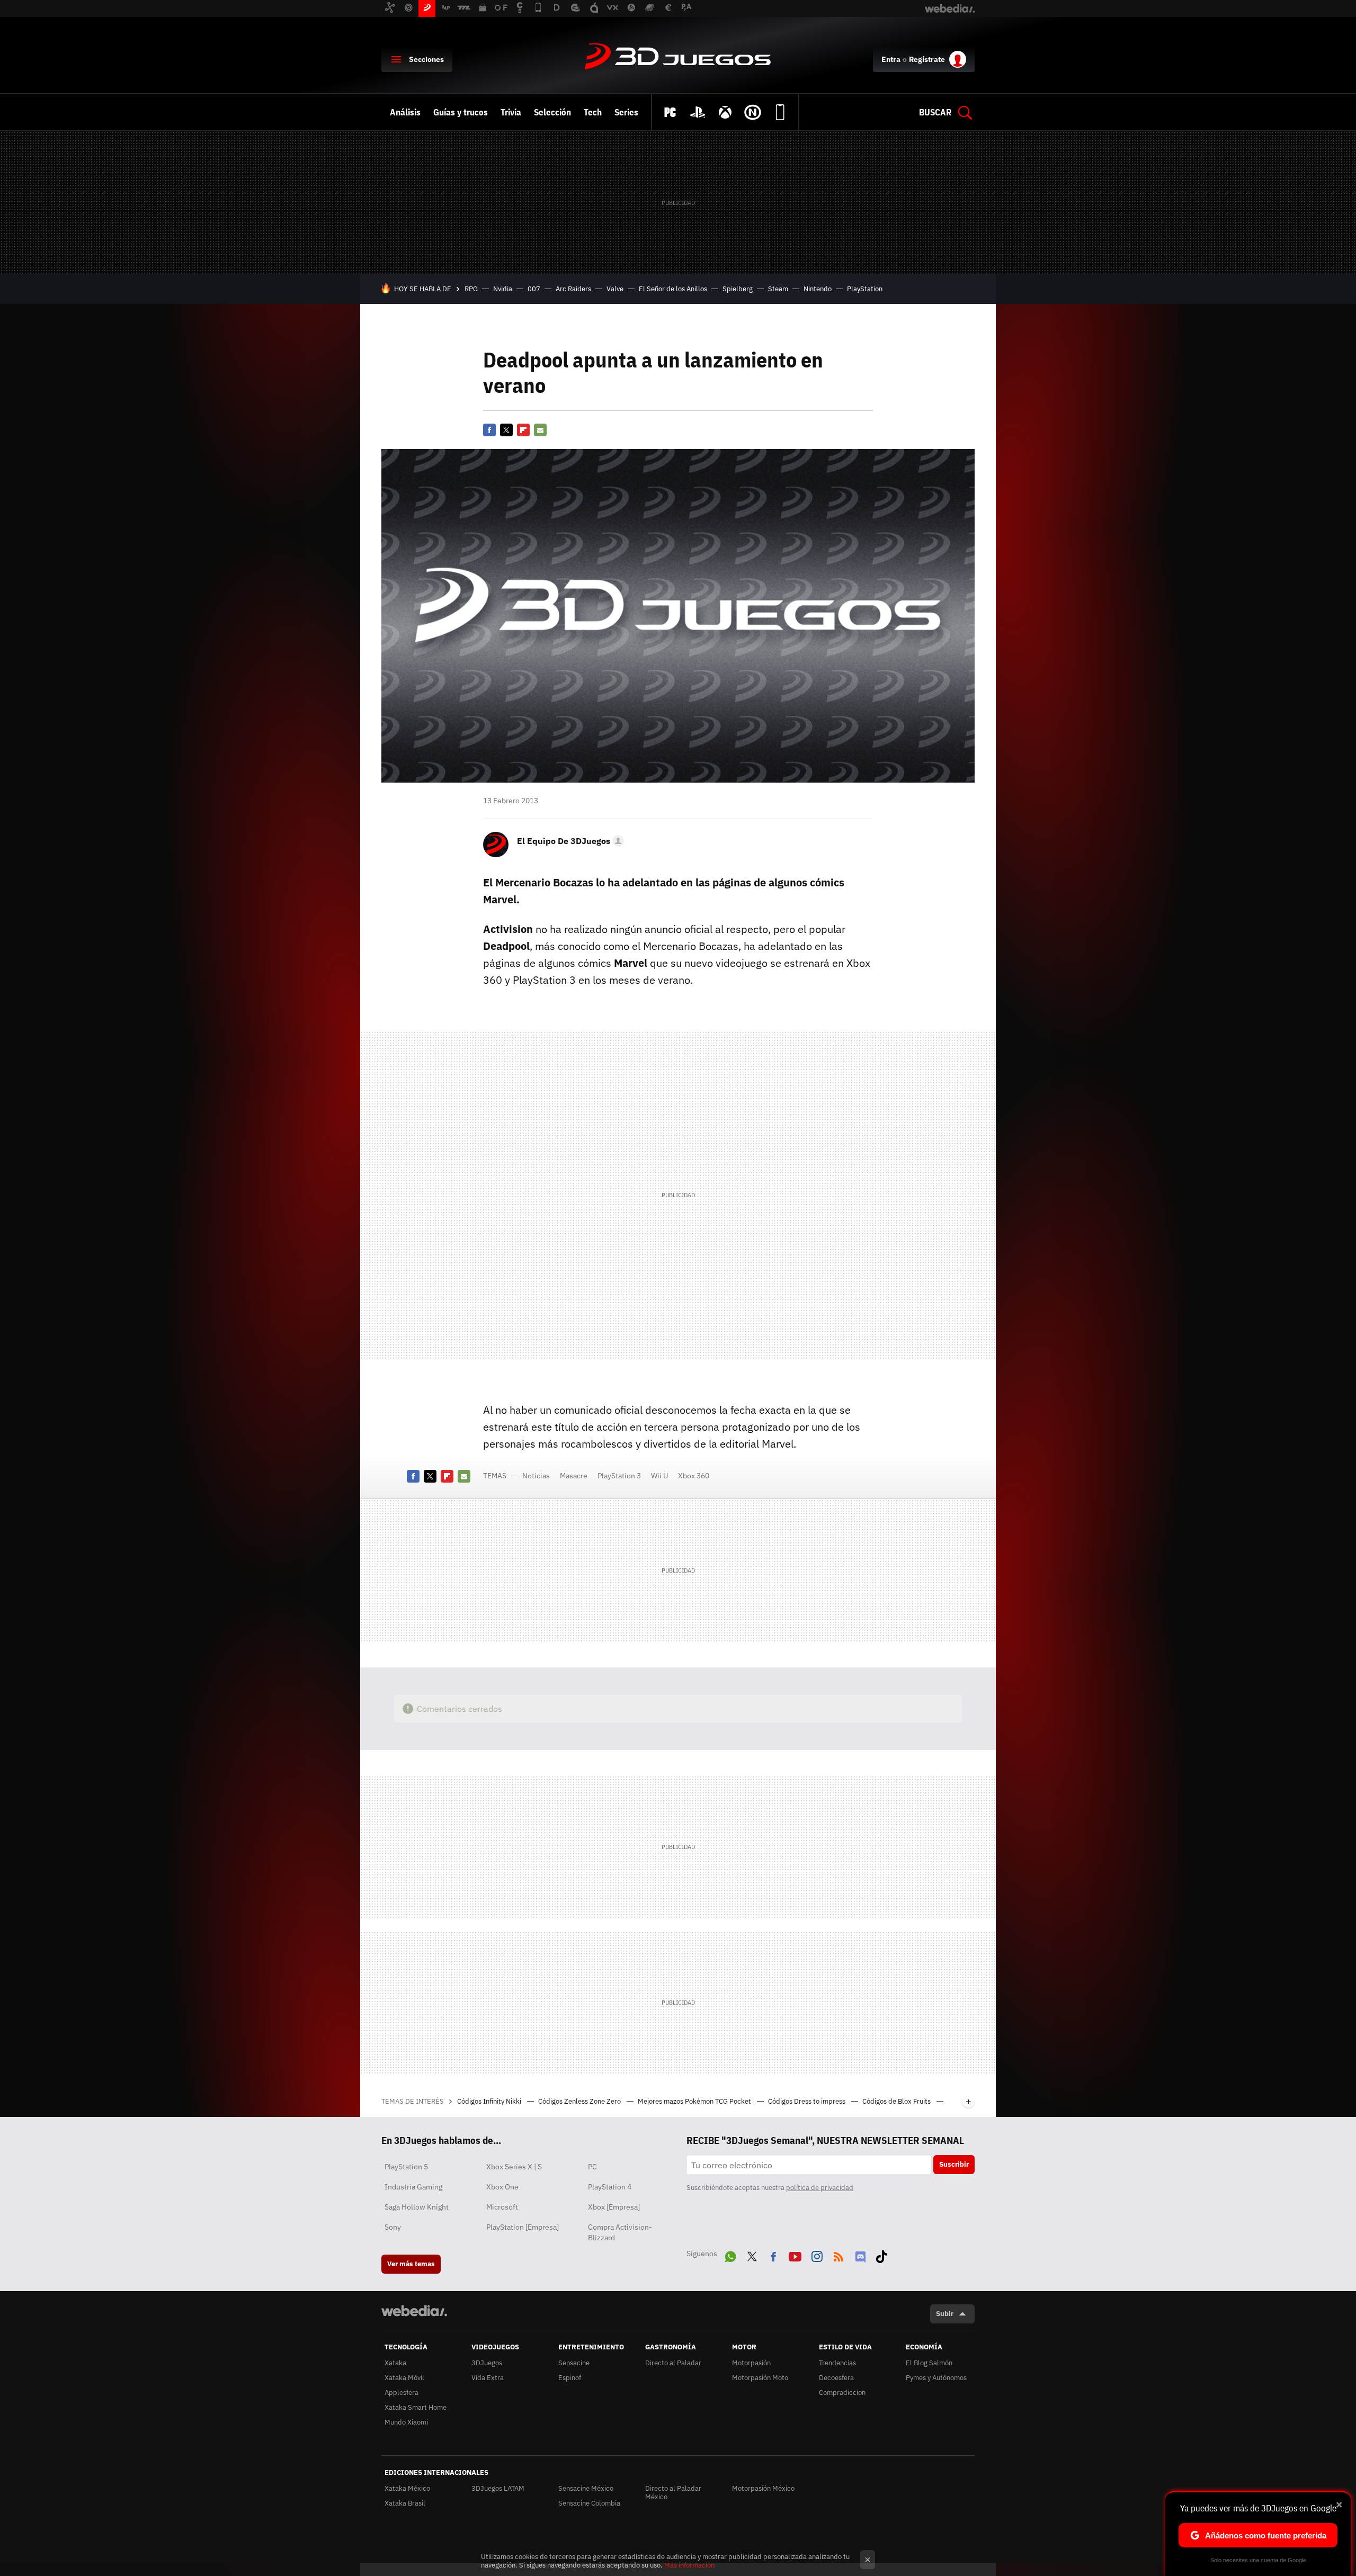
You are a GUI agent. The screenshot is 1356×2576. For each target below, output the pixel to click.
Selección (552, 112)
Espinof (570, 2378)
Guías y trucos (461, 112)
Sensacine (574, 2363)
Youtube (795, 2255)
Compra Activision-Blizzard (620, 2232)
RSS (838, 2255)
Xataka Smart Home (416, 2407)
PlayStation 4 (610, 2187)
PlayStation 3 (619, 1476)
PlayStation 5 (406, 2167)
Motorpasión (751, 2363)
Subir (945, 2314)
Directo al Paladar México (673, 2493)
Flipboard (523, 430)
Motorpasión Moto (760, 2378)
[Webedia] (414, 2311)
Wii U (659, 1476)
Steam (778, 289)
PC (592, 2167)
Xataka (395, 2363)
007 (534, 289)
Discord (860, 2255)
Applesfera (402, 2393)
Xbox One (502, 2187)
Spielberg (738, 289)
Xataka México (407, 2488)
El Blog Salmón (929, 2363)
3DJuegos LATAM (498, 2488)
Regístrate (927, 59)
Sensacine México (586, 2488)
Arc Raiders (573, 289)
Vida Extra (488, 2378)
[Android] (780, 112)
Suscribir (954, 2164)
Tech (593, 112)
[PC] (670, 112)
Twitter (506, 430)
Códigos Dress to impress (808, 2101)
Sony (393, 2227)
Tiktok (881, 2255)
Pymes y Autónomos (936, 2378)
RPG (471, 289)
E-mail (540, 430)
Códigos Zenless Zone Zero (580, 2101)
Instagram (817, 2255)
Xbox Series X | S (514, 2167)
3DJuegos (678, 57)
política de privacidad (820, 2188)
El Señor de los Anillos (673, 289)
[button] (569, 841)
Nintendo (818, 289)
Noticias (536, 1476)
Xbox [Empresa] (614, 2207)
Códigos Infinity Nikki (490, 2101)
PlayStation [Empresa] (523, 2227)
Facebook (489, 430)
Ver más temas (411, 2264)
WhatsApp (730, 2255)
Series (626, 112)
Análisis (405, 112)
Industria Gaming (413, 2187)
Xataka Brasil (405, 2503)
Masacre (574, 1476)
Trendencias (837, 2363)
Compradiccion (842, 2393)
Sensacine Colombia (589, 2503)
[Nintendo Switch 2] (753, 112)
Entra (891, 59)
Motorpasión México (763, 2488)
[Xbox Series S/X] (725, 112)
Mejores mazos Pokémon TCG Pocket (695, 2101)
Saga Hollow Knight (417, 2207)
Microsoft (502, 2207)
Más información (689, 2565)
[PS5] (698, 112)
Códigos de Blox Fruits (897, 2101)
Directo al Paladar (673, 2363)
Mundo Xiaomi (406, 2422)
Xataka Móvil (404, 2378)
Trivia (511, 112)
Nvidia (503, 289)
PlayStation (865, 289)
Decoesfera (836, 2378)
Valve (615, 289)
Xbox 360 (694, 1476)
